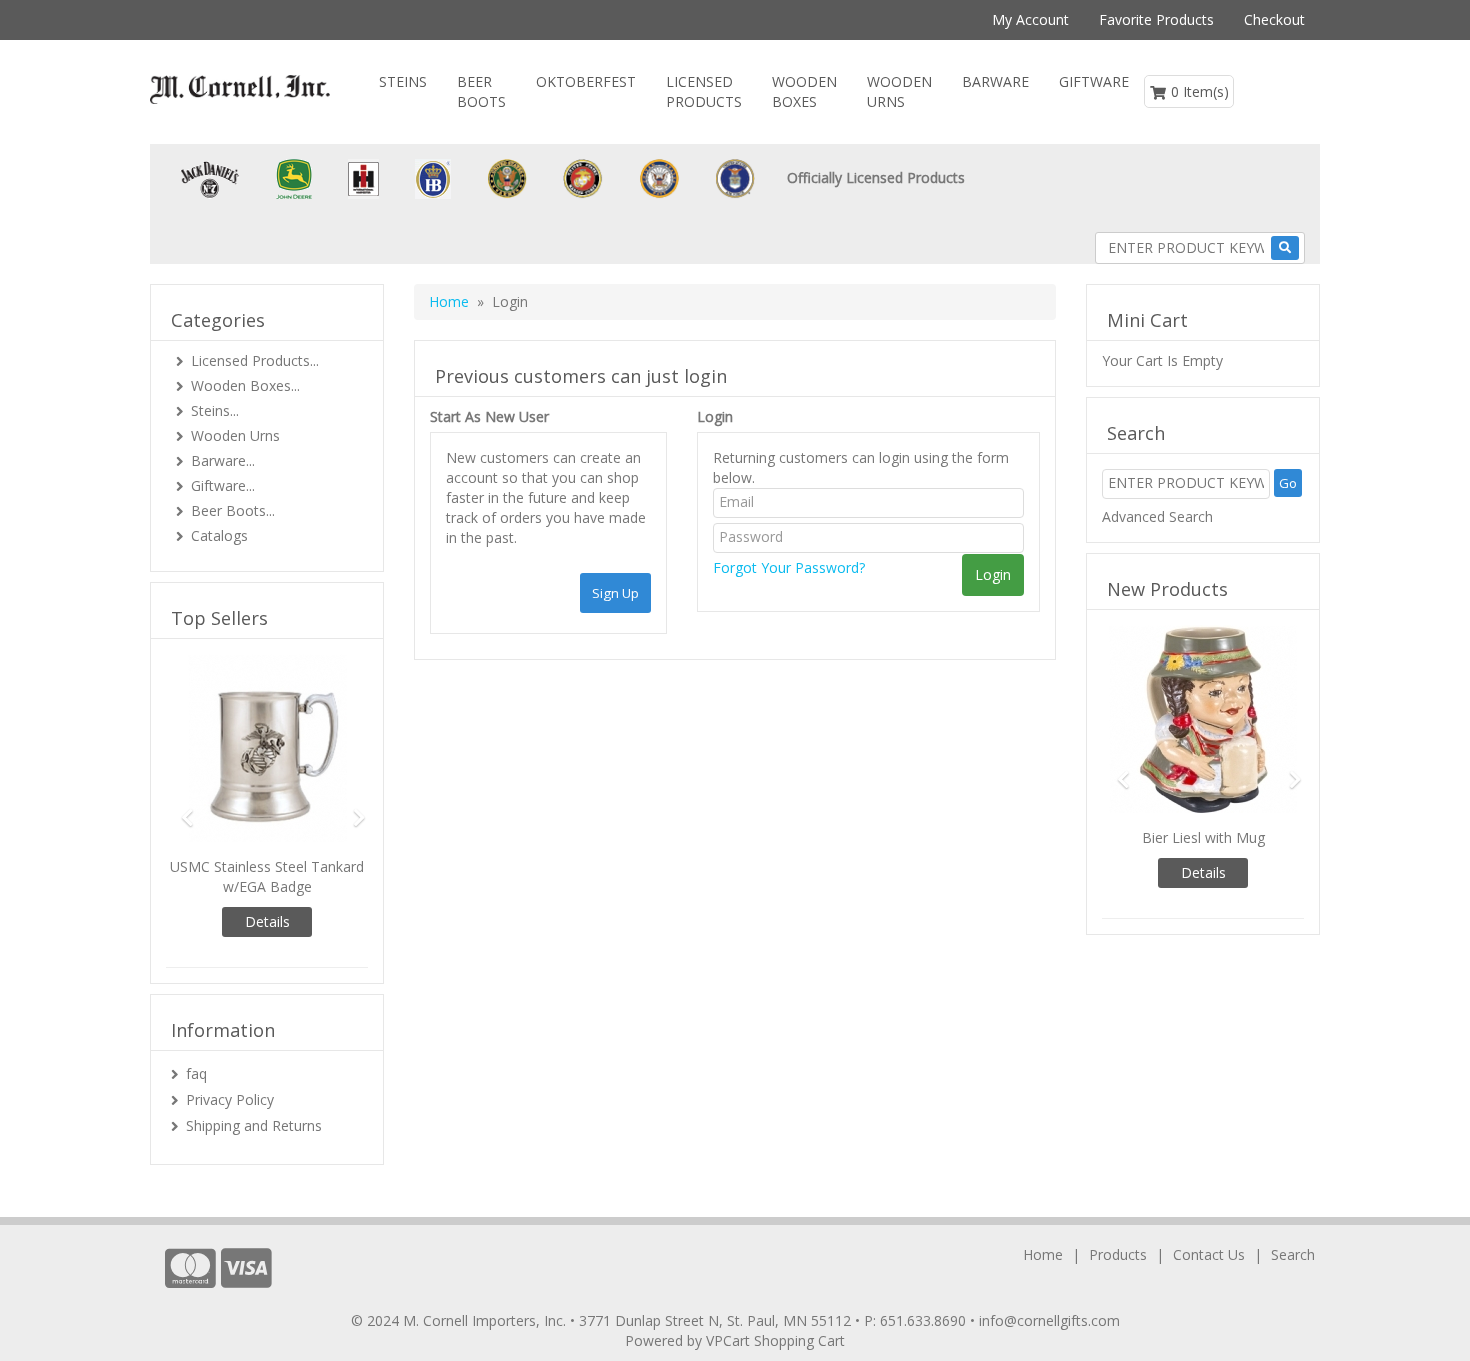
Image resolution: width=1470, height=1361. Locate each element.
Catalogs (219, 535)
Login (715, 416)
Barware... (223, 460)
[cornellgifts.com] (240, 89)
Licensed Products (704, 91)
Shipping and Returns (254, 1125)
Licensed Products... (255, 360)
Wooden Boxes (804, 91)
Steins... (215, 410)
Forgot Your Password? (789, 567)
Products (1118, 1254)
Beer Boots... (233, 510)
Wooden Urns (899, 91)
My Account (1030, 19)
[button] (181, 808)
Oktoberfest (586, 81)
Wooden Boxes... (245, 385)
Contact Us (1209, 1254)
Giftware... (223, 485)
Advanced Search (1157, 516)
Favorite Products (1156, 19)
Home (449, 301)
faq (196, 1073)
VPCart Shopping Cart (775, 1340)
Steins (403, 81)
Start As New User (489, 416)
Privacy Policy (230, 1099)
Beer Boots (481, 91)
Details (267, 921)
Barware (995, 81)
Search (1293, 1254)
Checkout (1274, 19)
